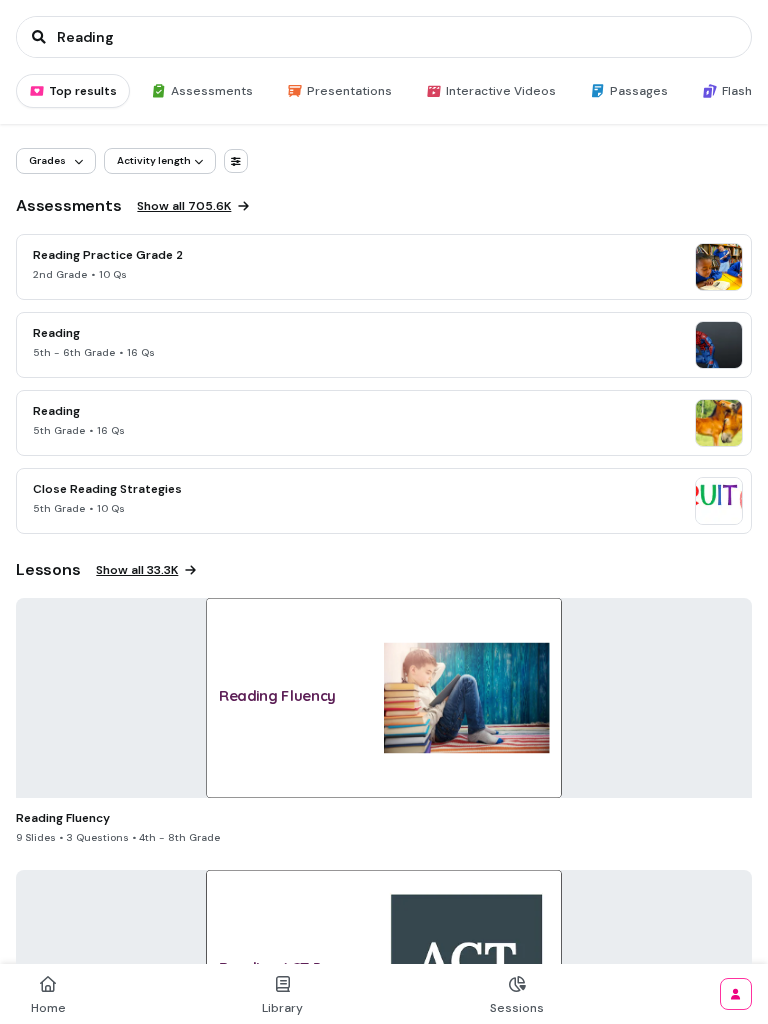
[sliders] (236, 161)
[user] (736, 994)
